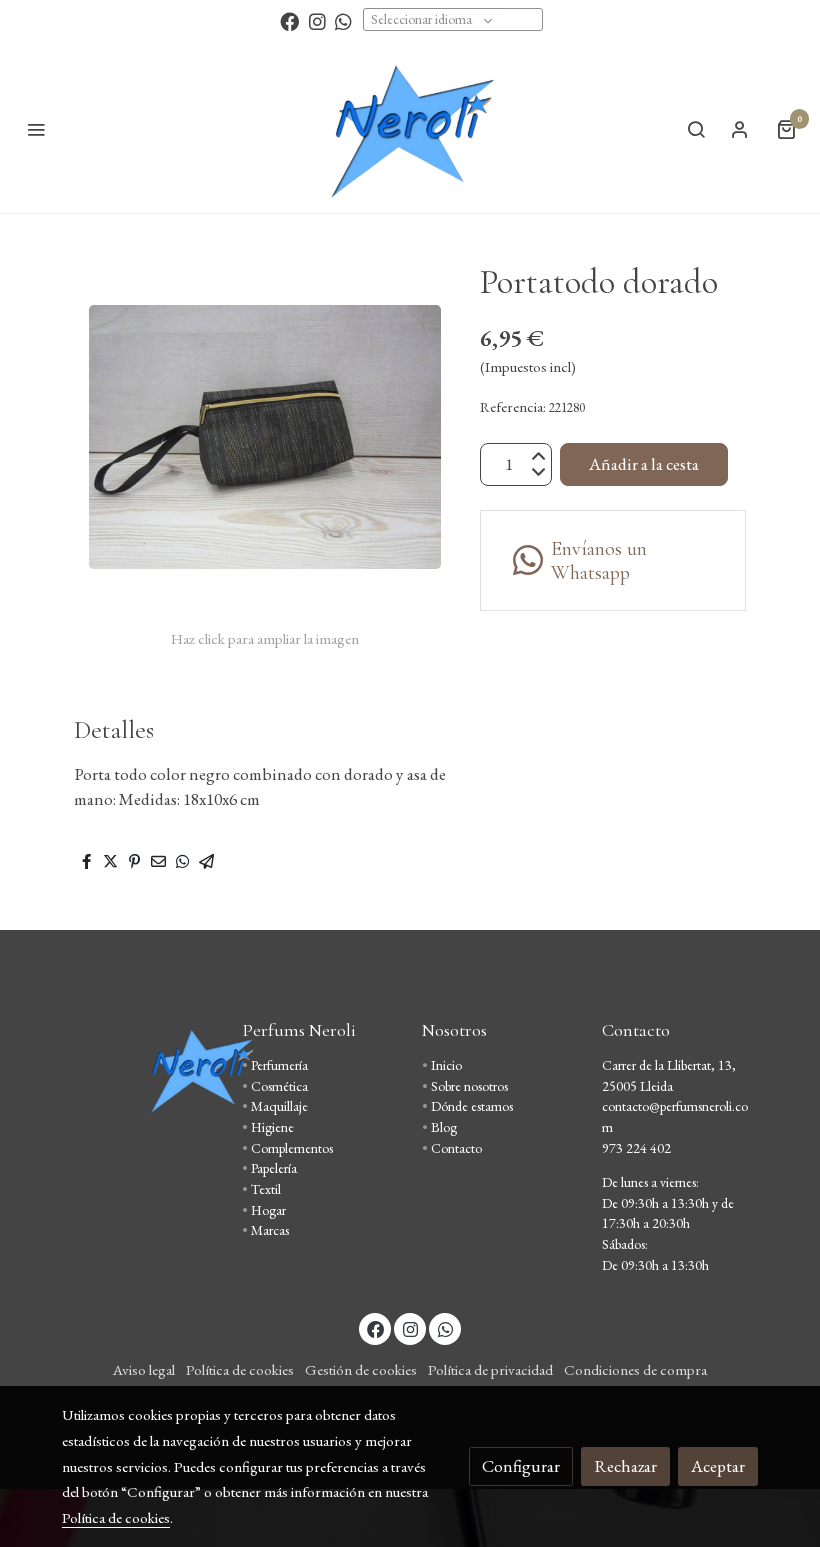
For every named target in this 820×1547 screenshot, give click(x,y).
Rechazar (625, 1466)
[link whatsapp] (343, 20)
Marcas (270, 1230)
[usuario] (740, 129)
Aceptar (718, 1466)
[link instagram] (317, 20)
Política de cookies (240, 1369)
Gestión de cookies (361, 1369)
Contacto (456, 1148)
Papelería (274, 1168)
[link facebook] (289, 20)
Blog (444, 1127)
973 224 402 (636, 1148)
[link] (410, 129)
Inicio (446, 1065)
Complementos (292, 1148)
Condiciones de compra (635, 1369)
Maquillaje (279, 1106)
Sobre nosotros (469, 1086)
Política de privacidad (490, 1369)
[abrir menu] (36, 129)
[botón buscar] (696, 129)
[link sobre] (140, 1070)
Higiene (272, 1127)
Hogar (268, 1210)
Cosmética (279, 1086)
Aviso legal (144, 1369)
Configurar (521, 1466)
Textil (266, 1189)
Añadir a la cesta (644, 464)
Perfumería (279, 1065)
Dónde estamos (472, 1106)
